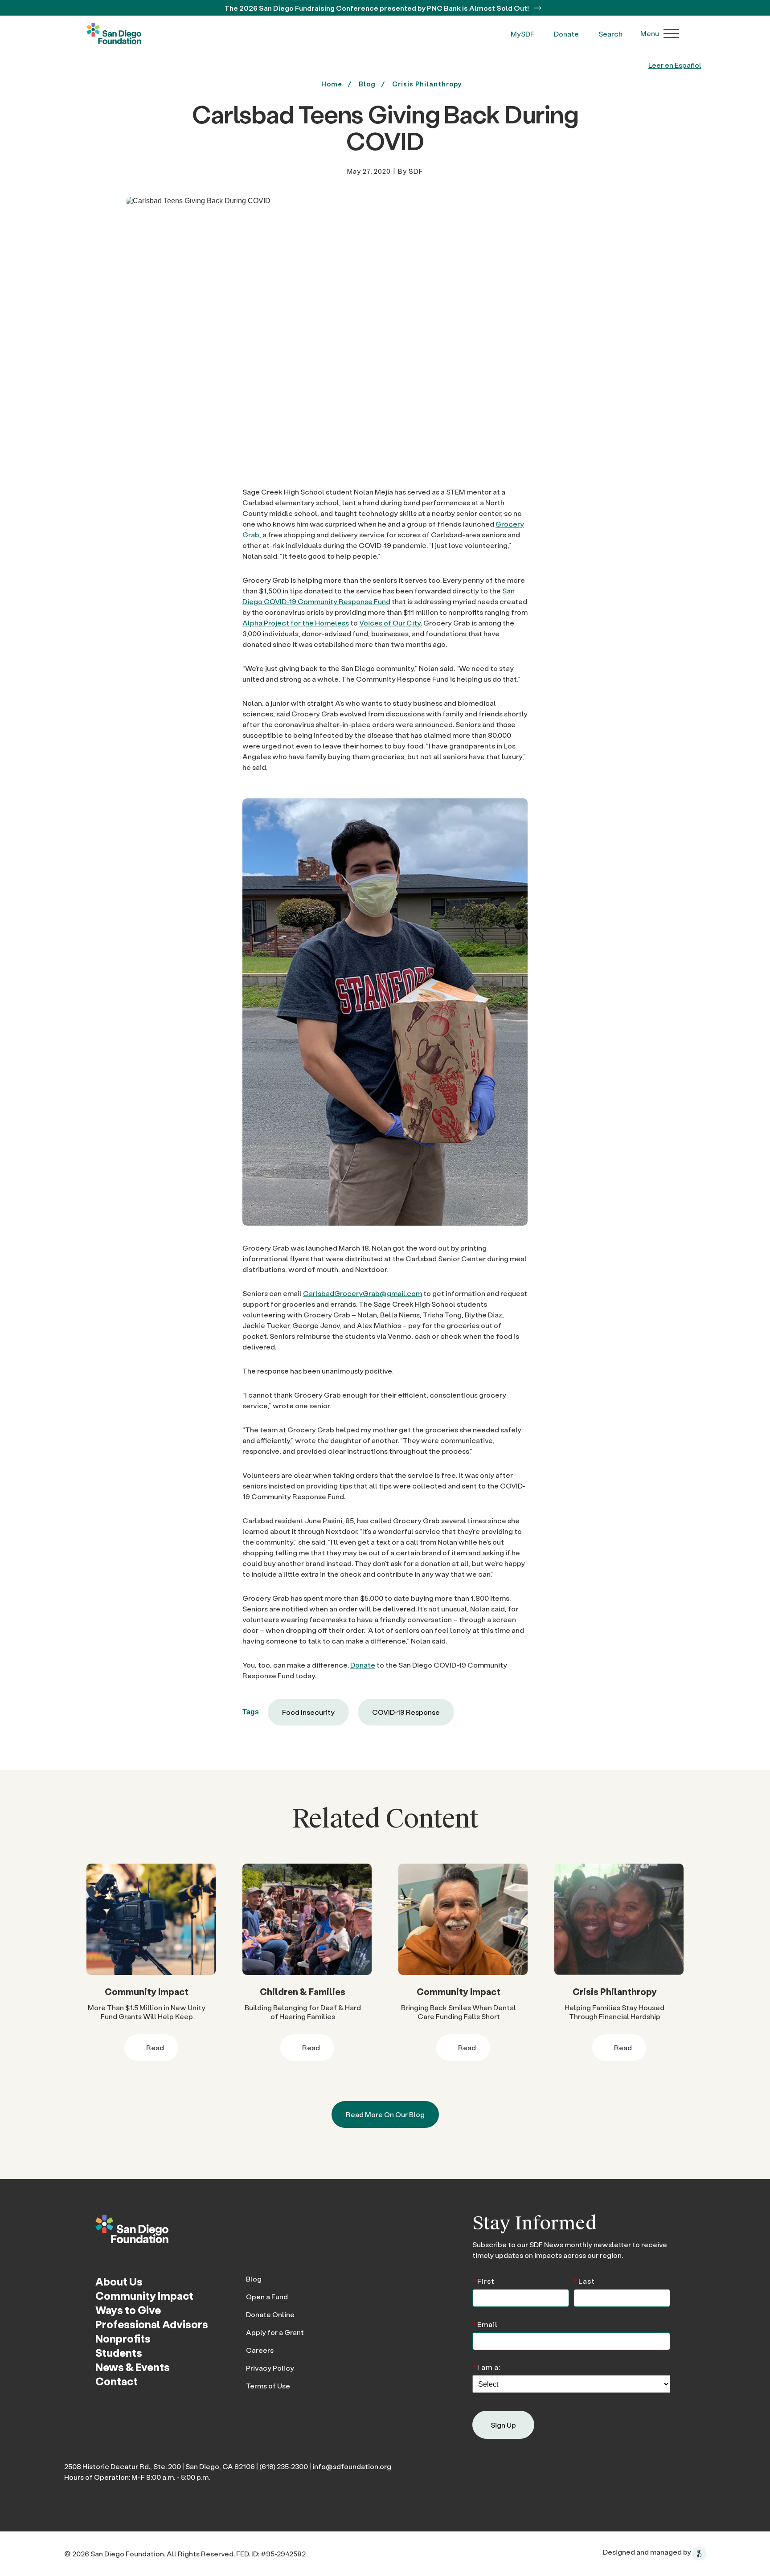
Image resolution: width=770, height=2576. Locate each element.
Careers (260, 2350)
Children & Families (303, 1991)
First (483, 2280)
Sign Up (503, 2425)
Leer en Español (675, 65)
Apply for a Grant (275, 2332)
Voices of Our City (390, 623)
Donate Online (270, 2314)
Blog (254, 2279)
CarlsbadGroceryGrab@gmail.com (362, 1293)
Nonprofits (123, 2338)
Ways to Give (128, 2310)
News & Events (133, 2367)
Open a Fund (267, 2296)
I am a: (486, 2366)
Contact (117, 2381)
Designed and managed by (648, 2552)
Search (610, 34)
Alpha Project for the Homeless (296, 623)
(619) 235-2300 (284, 2466)
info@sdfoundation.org (352, 2466)
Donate (566, 34)
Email (485, 2324)
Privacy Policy (270, 2368)
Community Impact (147, 1991)
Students (119, 2353)
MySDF (522, 34)
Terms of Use (268, 2386)
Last (584, 2280)
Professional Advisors (152, 2324)
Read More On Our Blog (385, 2114)
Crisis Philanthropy (427, 84)
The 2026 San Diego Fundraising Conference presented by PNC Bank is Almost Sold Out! (377, 8)
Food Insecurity (308, 1712)
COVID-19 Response (406, 1712)
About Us (119, 2281)
